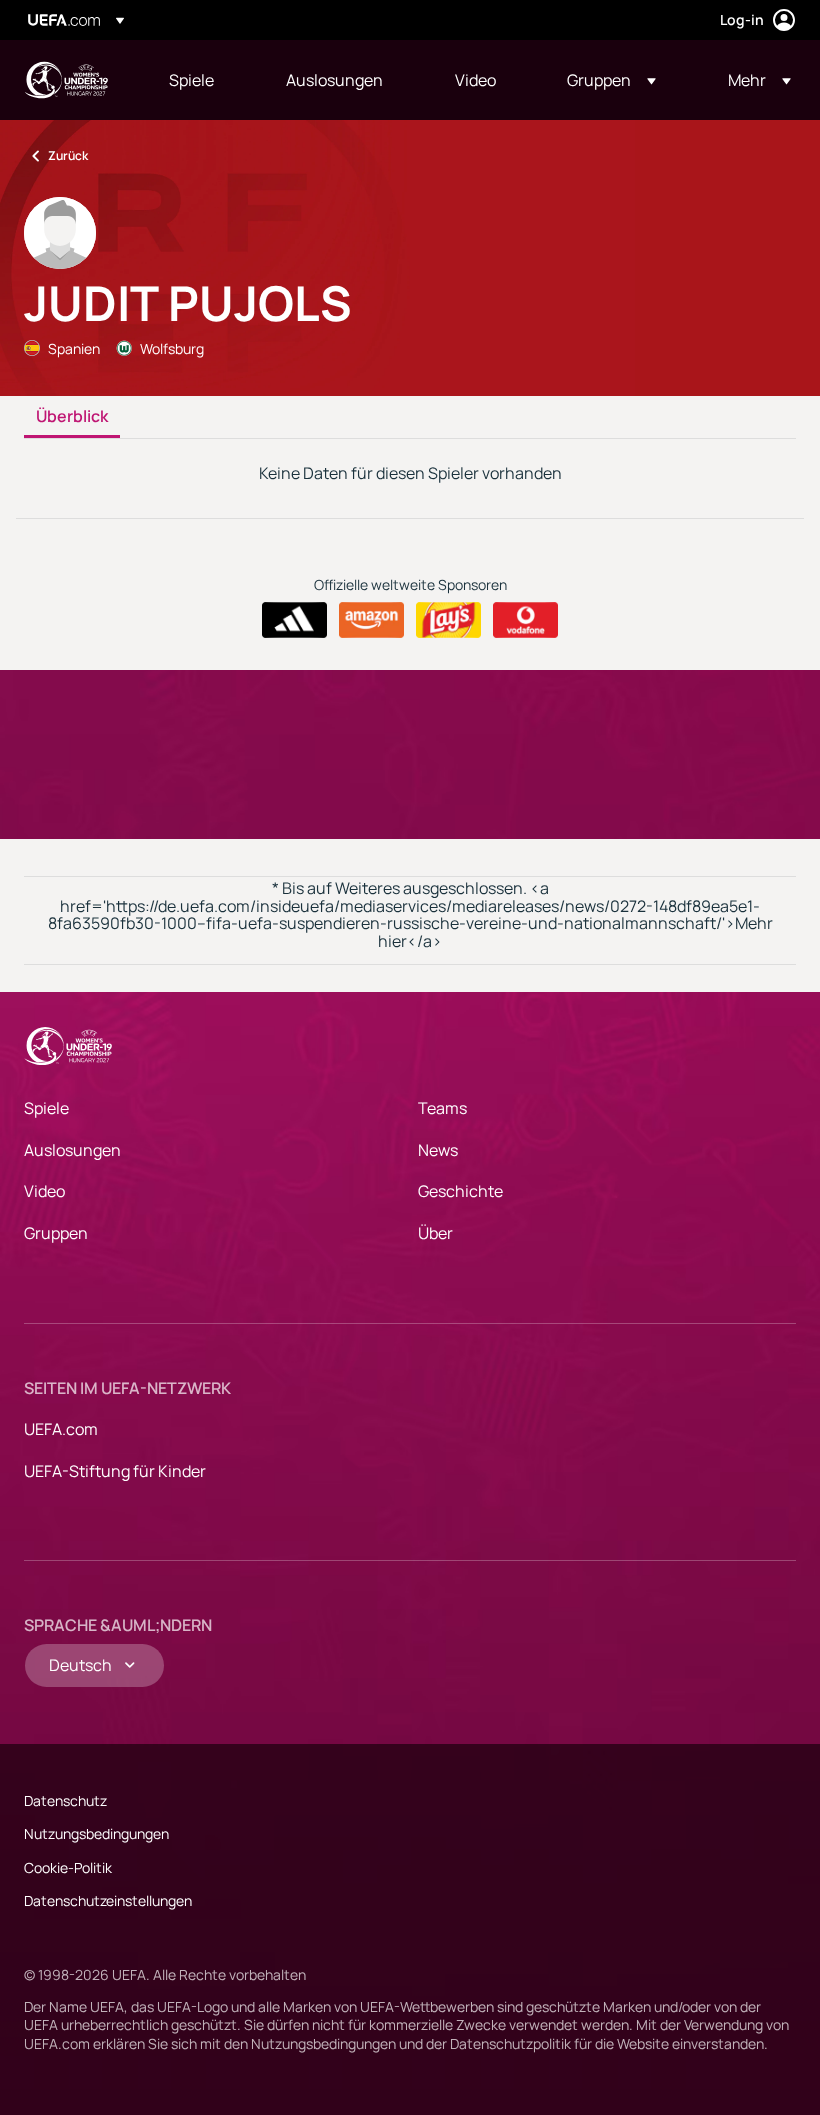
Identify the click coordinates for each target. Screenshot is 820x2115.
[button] (611, 80)
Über (435, 1233)
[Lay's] (448, 620)
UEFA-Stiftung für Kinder (115, 1471)
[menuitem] (202, 80)
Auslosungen (72, 1150)
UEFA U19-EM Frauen (66, 80)
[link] (191, 80)
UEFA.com (61, 1429)
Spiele (46, 1108)
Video (44, 1191)
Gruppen (56, 1233)
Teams (442, 1108)
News (438, 1150)
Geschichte (460, 1191)
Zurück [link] (68, 155)
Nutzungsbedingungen (96, 1833)
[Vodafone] (525, 620)
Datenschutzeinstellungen (108, 1900)
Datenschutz (65, 1800)
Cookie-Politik (68, 1867)
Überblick (72, 417)
